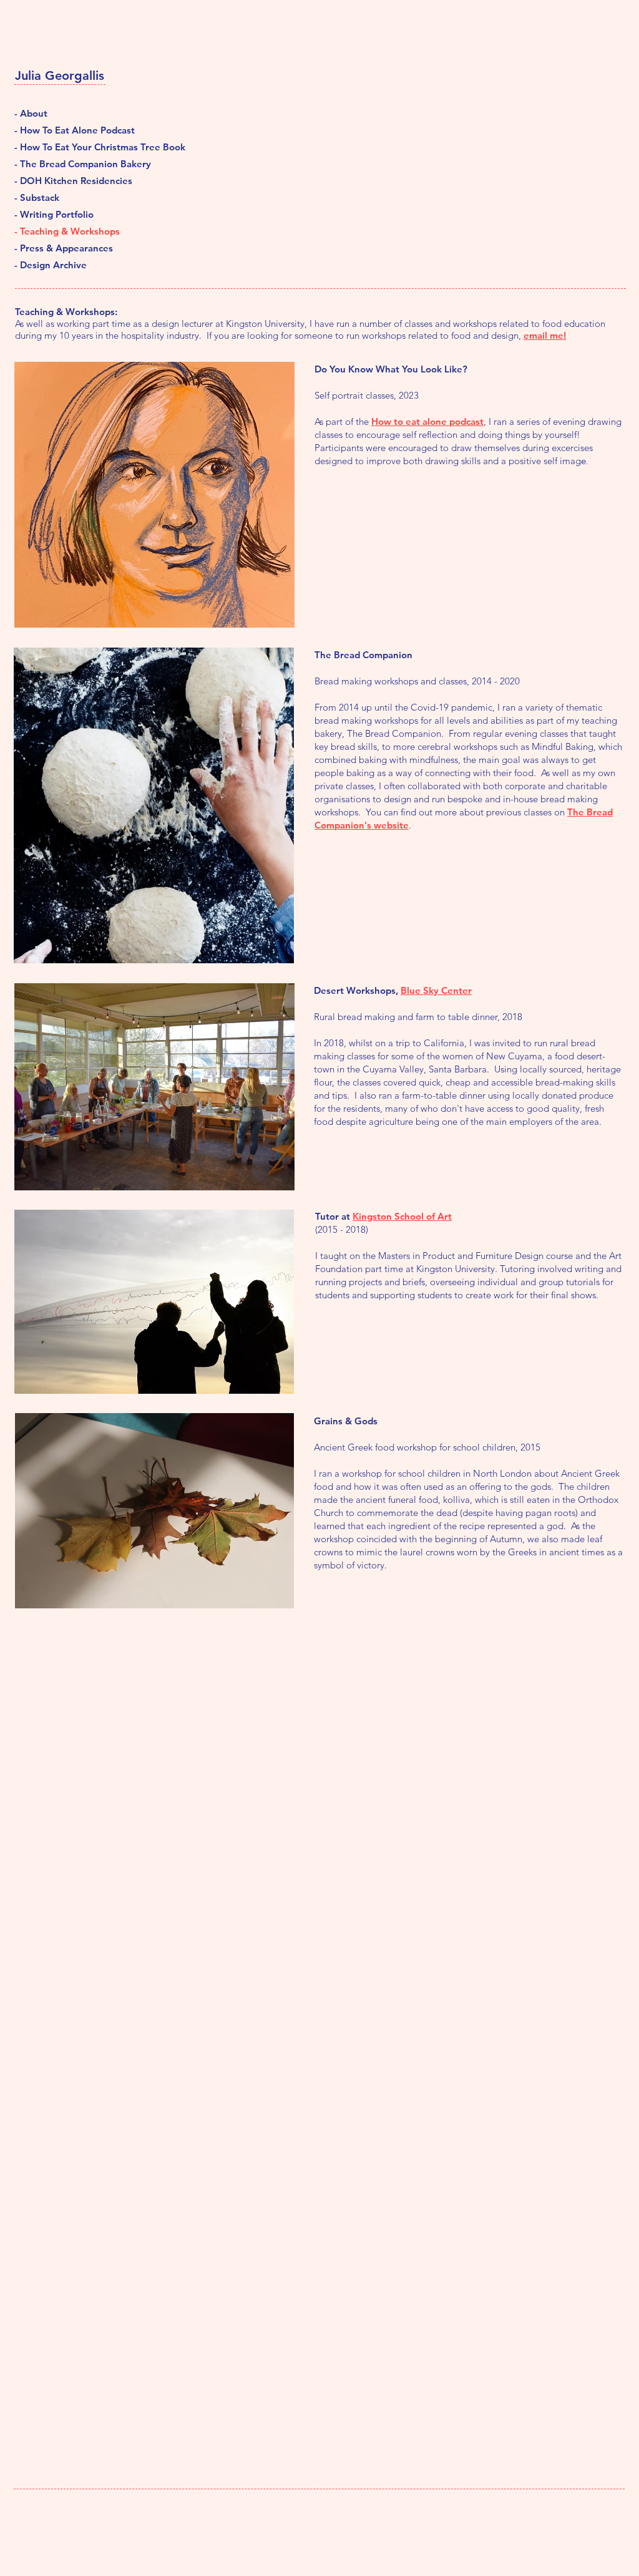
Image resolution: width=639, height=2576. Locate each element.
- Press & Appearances (64, 248)
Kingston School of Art (402, 1216)
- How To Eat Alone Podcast (75, 130)
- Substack (37, 197)
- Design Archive (51, 265)
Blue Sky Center (436, 990)
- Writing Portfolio (54, 214)
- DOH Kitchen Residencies (73, 181)
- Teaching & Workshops (67, 231)
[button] (154, 495)
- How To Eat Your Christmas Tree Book (76, 147)
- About (31, 113)
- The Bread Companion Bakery (76, 164)
